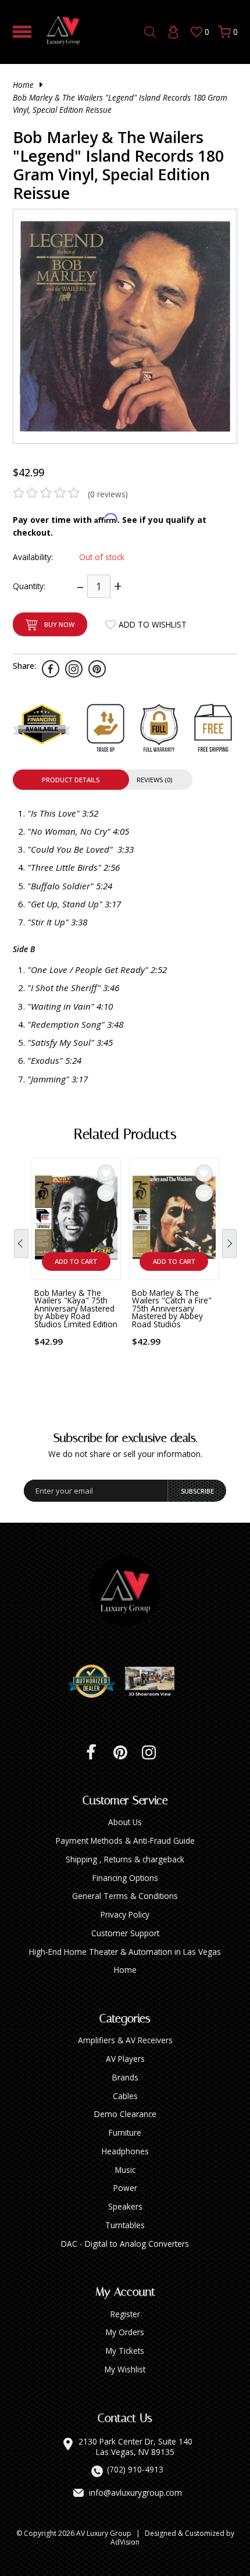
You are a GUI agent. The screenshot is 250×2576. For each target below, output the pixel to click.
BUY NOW (59, 624)
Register (125, 2314)
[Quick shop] (106, 1193)
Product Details (71, 780)
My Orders (125, 2332)
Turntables (125, 2225)
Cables (125, 2096)
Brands (125, 2077)
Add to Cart (76, 1261)
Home (23, 85)
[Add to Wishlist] (106, 1173)
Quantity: (29, 586)
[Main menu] (22, 32)
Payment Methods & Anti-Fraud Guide (125, 1841)
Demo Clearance (125, 2114)
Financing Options (125, 1878)
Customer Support (125, 1933)
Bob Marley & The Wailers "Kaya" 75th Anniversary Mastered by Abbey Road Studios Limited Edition (76, 1308)
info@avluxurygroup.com (135, 2493)
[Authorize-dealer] (96, 1681)
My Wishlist (125, 2369)
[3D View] (154, 1681)
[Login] (173, 32)
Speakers (125, 2206)
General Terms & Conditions (125, 1896)
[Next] (229, 1244)
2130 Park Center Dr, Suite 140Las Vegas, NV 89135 (135, 2447)
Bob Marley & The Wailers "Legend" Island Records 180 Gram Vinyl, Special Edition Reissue (120, 104)
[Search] (150, 32)
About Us (125, 1822)
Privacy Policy (125, 1914)
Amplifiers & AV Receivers (125, 2040)
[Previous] (21, 1244)
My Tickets (125, 2351)
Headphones (125, 2151)
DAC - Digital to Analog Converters (125, 2244)
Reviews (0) (154, 780)
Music (125, 2170)
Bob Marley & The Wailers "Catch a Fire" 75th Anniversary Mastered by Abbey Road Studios (172, 1308)
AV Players (125, 2059)
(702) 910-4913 (135, 2470)
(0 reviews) (108, 494)
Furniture (125, 2133)
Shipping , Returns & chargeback (125, 1859)
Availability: (33, 557)
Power (125, 2188)
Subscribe (197, 1491)
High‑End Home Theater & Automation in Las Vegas (125, 1952)
